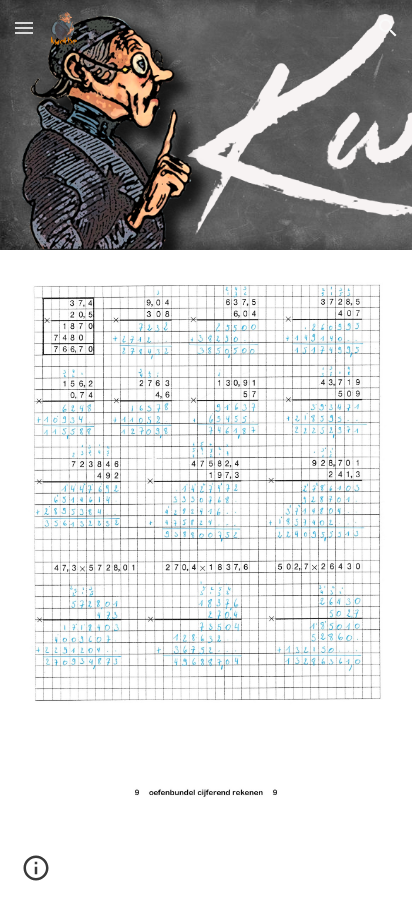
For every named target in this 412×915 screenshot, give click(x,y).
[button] (24, 27)
